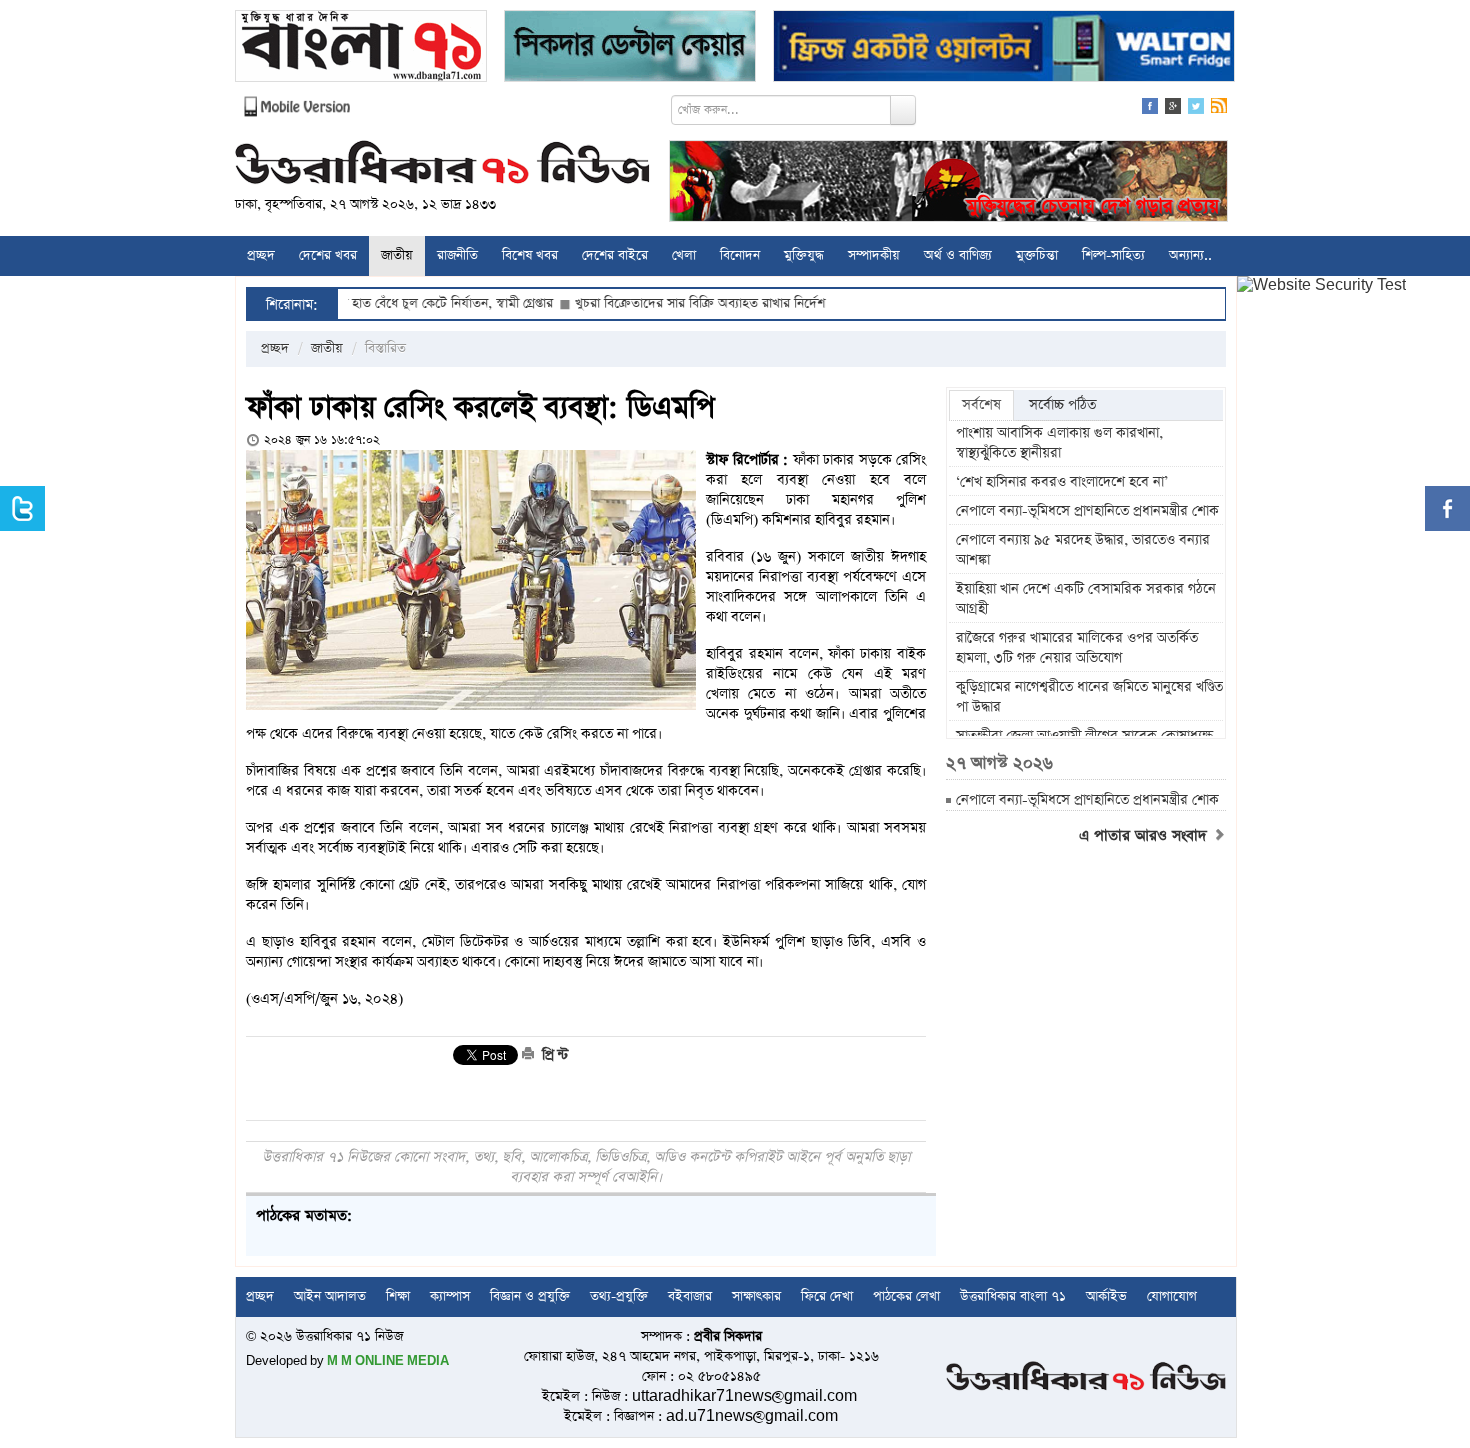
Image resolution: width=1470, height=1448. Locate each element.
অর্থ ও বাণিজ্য (958, 255)
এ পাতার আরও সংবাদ (1145, 836)
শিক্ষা (398, 1296)
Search (903, 110)
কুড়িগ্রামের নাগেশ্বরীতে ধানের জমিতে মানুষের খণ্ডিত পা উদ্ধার (1089, 697)
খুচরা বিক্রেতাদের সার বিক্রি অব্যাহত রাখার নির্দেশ (655, 303)
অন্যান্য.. (1190, 255)
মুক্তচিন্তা (1037, 255)
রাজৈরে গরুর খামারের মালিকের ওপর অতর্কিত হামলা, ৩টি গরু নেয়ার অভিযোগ (1077, 648)
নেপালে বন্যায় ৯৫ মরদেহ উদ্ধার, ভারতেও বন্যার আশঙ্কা (1083, 550)
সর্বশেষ (981, 405)
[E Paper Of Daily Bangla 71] (361, 48)
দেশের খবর (328, 255)
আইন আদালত (330, 1296)
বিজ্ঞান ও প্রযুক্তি (530, 1296)
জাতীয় (397, 255)
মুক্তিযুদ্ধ (804, 255)
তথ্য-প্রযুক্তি (619, 1296)
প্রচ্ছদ (261, 255)
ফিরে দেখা (827, 1296)
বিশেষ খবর (530, 255)
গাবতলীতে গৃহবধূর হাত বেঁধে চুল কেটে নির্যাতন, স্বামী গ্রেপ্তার (359, 303)
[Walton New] (1004, 48)
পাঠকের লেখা (906, 1296)
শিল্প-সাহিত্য (1113, 255)
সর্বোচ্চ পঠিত (1062, 405)
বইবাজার (690, 1296)
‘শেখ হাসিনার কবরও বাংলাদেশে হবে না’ (1062, 482)
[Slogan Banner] (948, 183)
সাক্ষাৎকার (756, 1296)
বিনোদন (740, 255)
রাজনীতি (457, 255)
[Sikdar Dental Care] (630, 48)
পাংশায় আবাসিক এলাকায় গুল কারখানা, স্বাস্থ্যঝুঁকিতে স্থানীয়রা (1059, 443)
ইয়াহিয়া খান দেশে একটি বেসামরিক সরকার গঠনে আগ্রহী (1086, 599)
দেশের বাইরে (615, 255)
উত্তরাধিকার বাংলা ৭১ (1013, 1296)
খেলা (684, 255)
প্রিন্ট (553, 1055)
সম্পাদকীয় (874, 255)
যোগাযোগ (1172, 1296)
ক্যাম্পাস (450, 1296)
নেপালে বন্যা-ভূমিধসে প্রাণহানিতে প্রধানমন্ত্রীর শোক (1087, 511)
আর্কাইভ (1106, 1296)
